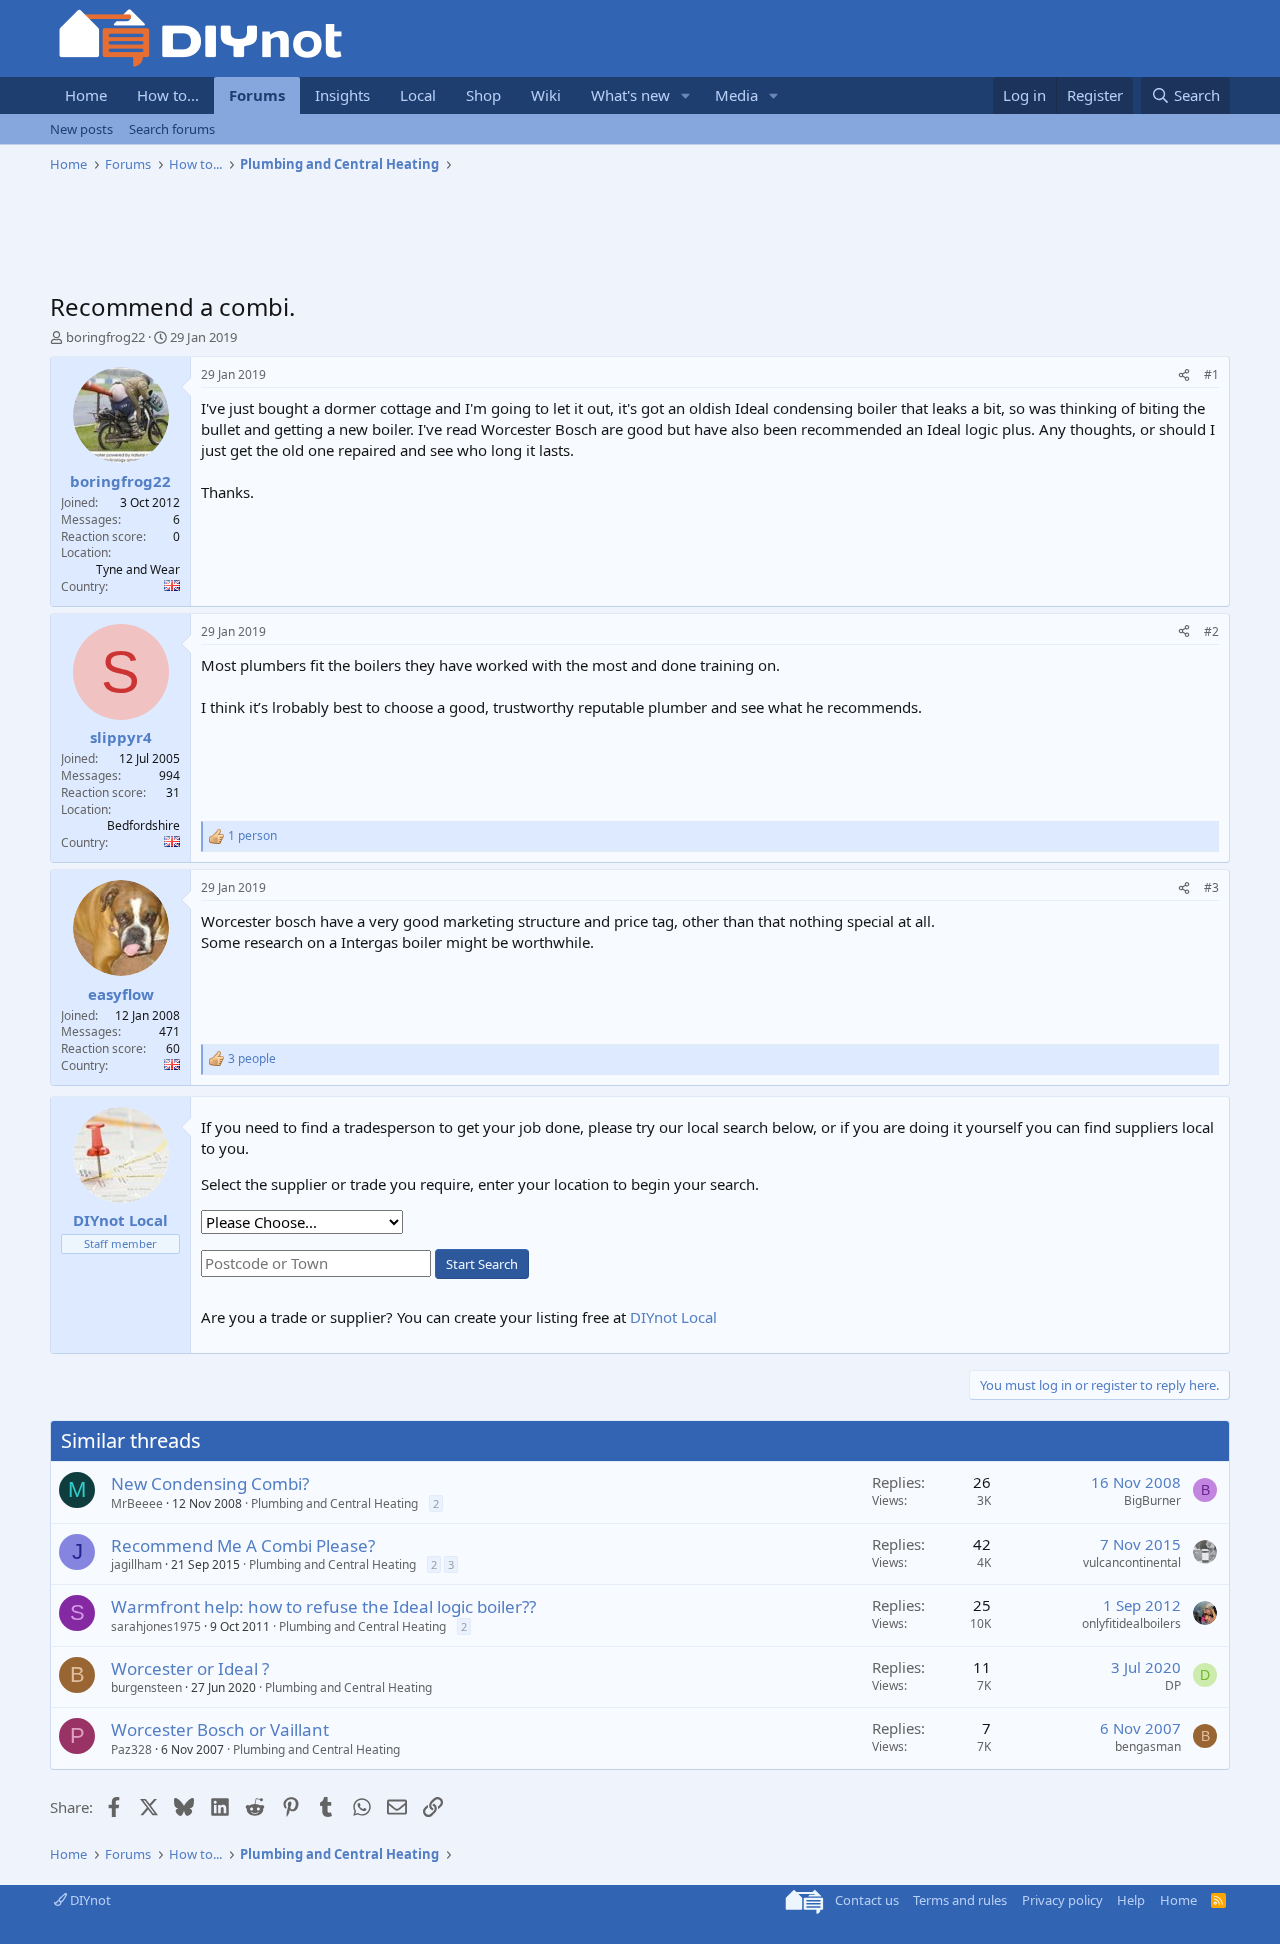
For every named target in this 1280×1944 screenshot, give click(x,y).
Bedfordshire (143, 825)
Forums (257, 95)
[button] (686, 95)
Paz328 (131, 1749)
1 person (252, 836)
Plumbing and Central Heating (334, 1503)
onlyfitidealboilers (1131, 1623)
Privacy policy (1062, 1900)
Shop (483, 95)
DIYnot (89, 1900)
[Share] (1184, 375)
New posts (81, 129)
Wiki (546, 95)
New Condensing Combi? (210, 1483)
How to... (168, 95)
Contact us (867, 1900)
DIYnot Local (673, 1317)
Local (418, 95)
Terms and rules (960, 1900)
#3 (1211, 887)
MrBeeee (137, 1503)
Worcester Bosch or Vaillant (220, 1729)
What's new (630, 95)
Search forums (172, 129)
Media (736, 95)
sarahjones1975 (156, 1626)
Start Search (482, 1264)
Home (86, 95)
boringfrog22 (105, 337)
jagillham (136, 1564)
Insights (342, 95)
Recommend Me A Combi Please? (243, 1545)
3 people (252, 1059)
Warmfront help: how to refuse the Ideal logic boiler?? (323, 1606)
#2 (1211, 631)
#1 (1211, 374)
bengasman (1148, 1746)
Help (1131, 1900)
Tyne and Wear (138, 569)
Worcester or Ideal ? (190, 1668)
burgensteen (146, 1687)
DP (1173, 1685)
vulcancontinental (1132, 1562)
